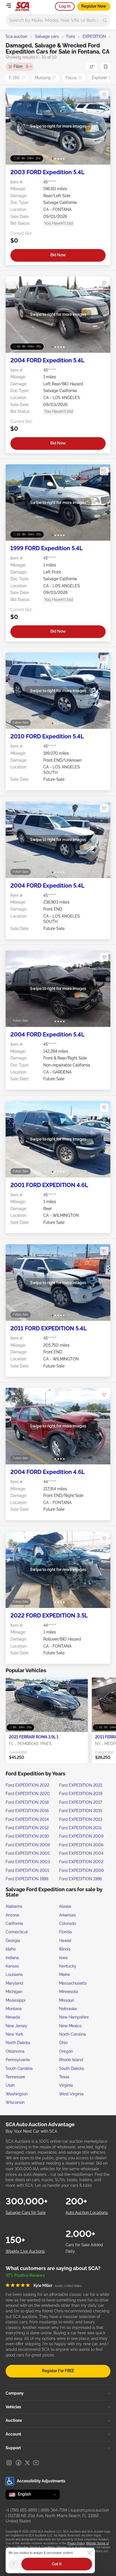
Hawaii (65, 1941)
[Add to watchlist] (104, 95)
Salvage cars (47, 36)
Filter (21, 66)
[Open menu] (8, 6)
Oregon (66, 2051)
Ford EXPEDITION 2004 (81, 1853)
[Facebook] (19, 2463)
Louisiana (14, 1974)
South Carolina (19, 2068)
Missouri (67, 2000)
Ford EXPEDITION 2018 (27, 1802)
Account (13, 2434)
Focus (74, 78)
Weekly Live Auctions (25, 2251)
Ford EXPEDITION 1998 (80, 1879)
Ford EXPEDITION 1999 (27, 1879)
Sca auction (16, 36)
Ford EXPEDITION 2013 (81, 1819)
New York (14, 2034)
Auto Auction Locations (87, 2213)
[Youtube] (36, 2463)
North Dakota (18, 2043)
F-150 (17, 78)
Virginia (66, 2085)
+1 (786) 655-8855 (22, 2510)
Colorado (68, 1923)
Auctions (14, 2420)
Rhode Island (71, 2060)
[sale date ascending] (92, 67)
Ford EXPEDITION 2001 (27, 1870)
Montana (14, 2009)
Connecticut (17, 1932)
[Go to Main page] (22, 6)
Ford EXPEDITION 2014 (27, 1819)
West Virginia (71, 2094)
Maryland (14, 1983)
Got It (57, 2564)
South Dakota (72, 2068)
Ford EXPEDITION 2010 (27, 1836)
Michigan (14, 1992)
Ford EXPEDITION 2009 (81, 1836)
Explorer (102, 78)
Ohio (63, 2043)
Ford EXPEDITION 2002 (81, 1862)
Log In (65, 6)
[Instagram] (9, 2463)
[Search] (105, 20)
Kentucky (68, 1966)
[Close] (90, 2553)
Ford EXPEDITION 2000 (82, 1870)
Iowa (63, 1958)
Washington (17, 2094)
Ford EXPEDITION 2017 (81, 1802)
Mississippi (15, 2000)
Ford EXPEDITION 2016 (27, 1811)
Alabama (14, 1906)
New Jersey (16, 2026)
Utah (10, 2085)
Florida (65, 1932)
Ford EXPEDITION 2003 (28, 1862)
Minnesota (69, 1992)
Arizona (12, 1915)
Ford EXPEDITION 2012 (27, 1828)
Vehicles (13, 2407)
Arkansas (67, 1915)
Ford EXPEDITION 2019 (81, 1794)
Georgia (13, 1941)
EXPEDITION (94, 36)
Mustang (45, 78)
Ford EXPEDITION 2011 (80, 1828)
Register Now (94, 6)
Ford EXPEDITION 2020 (28, 1794)
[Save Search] (106, 67)
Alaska (65, 1906)
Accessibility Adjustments (41, 2481)
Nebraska (68, 2009)
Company (15, 2393)
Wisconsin (15, 2102)
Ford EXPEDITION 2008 (28, 1845)
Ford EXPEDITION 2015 (81, 1811)
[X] (27, 2463)
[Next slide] (100, 126)
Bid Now (58, 255)
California (14, 1923)
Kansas (12, 1966)
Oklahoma (15, 2051)
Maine (65, 1974)
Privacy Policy (76, 2543)
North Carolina (72, 2034)
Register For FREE (58, 2371)
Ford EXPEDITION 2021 (81, 1785)
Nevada (13, 2017)
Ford (71, 36)
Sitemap (62, 2547)
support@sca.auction (90, 2510)
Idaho (11, 1949)
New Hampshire (74, 2017)
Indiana (12, 1958)
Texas (64, 2077)
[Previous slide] (16, 126)
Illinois (65, 1949)
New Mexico (70, 2026)
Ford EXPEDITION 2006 (81, 1845)
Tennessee (15, 2077)
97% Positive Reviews (25, 2275)
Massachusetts (73, 1983)
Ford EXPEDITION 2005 (28, 1853)
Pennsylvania (18, 2060)
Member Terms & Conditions (36, 2547)
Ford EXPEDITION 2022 (27, 1785)
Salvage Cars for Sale (26, 2213)
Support (13, 2448)
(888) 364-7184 (54, 2510)
